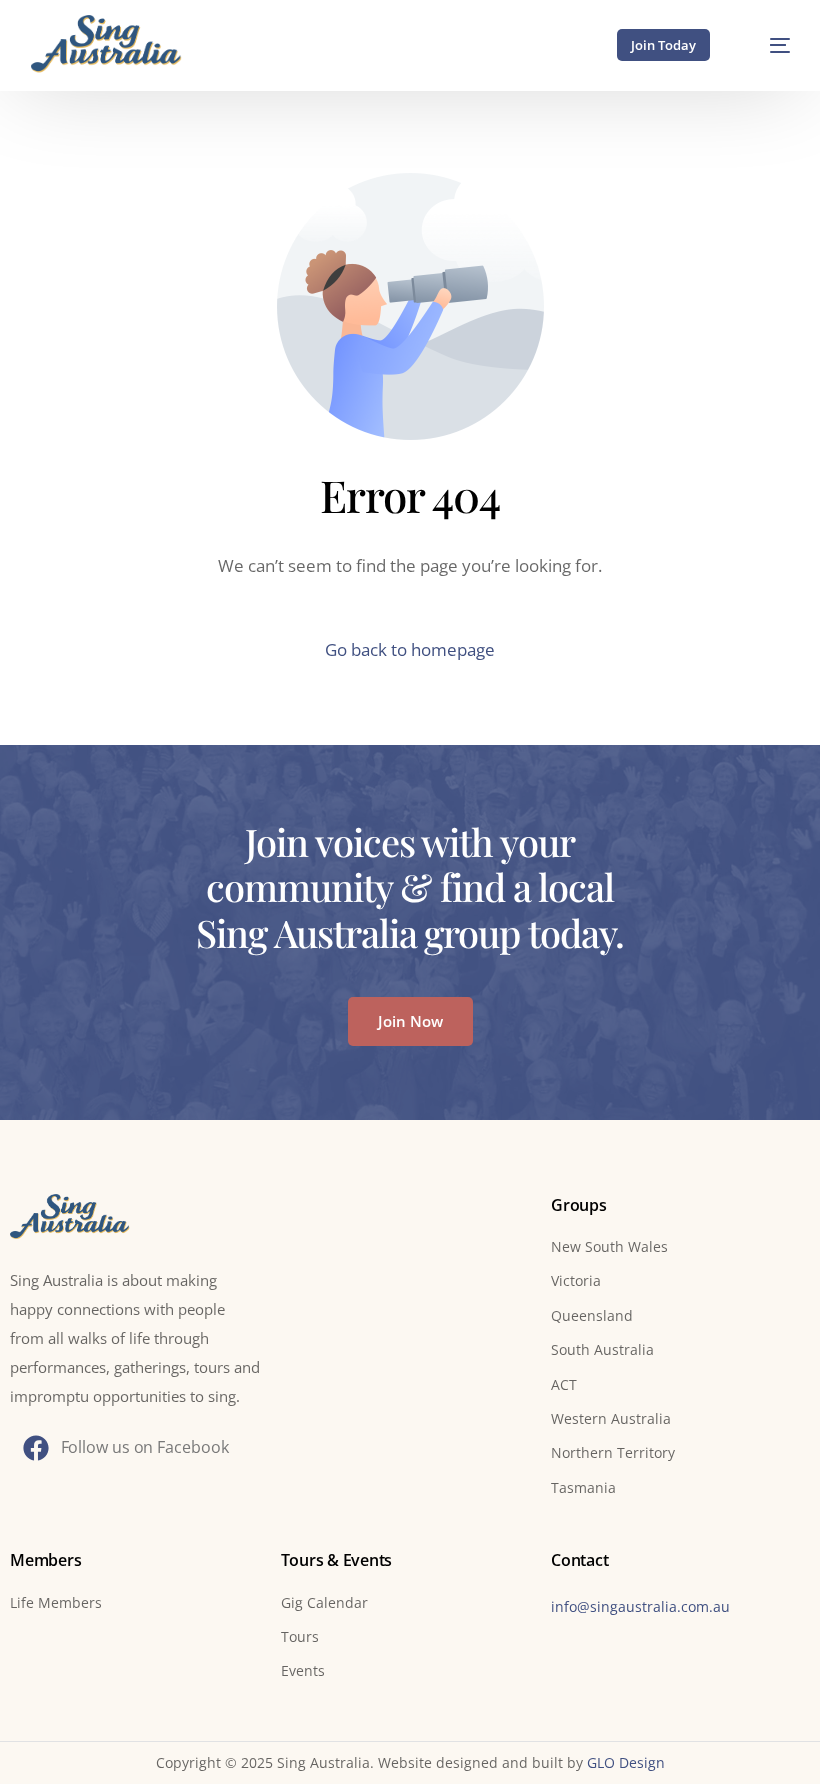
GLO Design (626, 1762)
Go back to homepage (410, 649)
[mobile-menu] (767, 45)
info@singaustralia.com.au (640, 1606)
